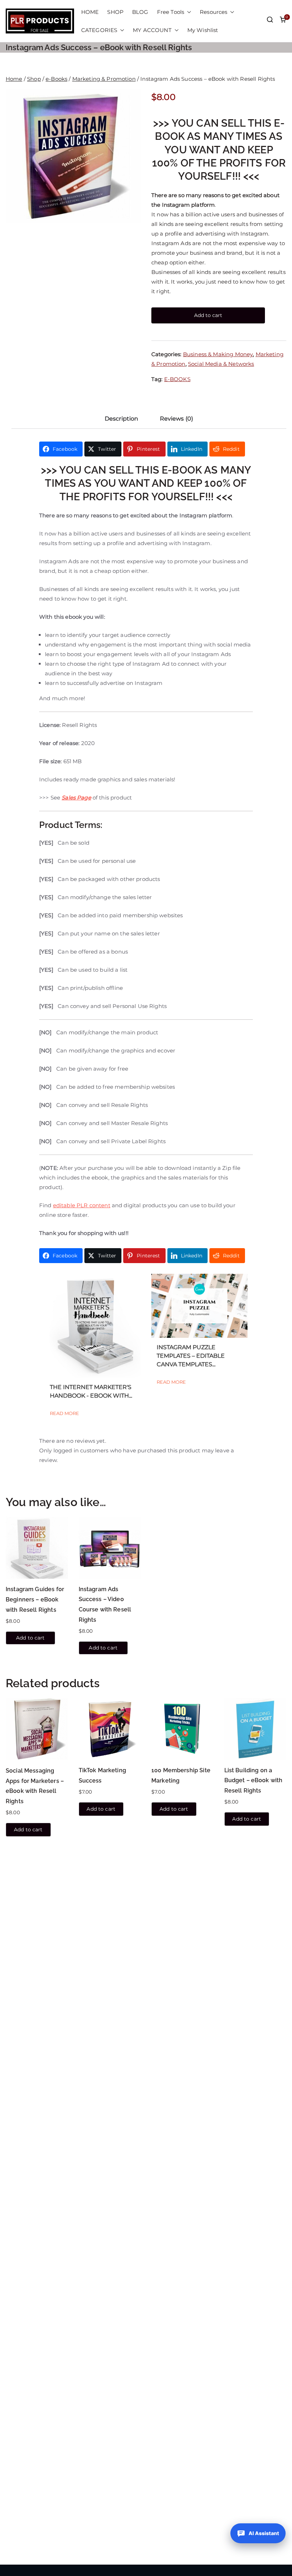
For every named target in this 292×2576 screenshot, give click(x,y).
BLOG (140, 12)
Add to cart (208, 315)
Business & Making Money (218, 354)
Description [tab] (122, 419)
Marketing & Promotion (104, 79)
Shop (34, 79)
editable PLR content (82, 1205)
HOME (90, 12)
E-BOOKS (177, 379)
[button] (188, 12)
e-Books (56, 79)
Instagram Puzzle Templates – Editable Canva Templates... (191, 1356)
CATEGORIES (99, 30)
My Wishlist (203, 30)
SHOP (115, 12)
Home (14, 79)
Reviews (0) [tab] (177, 419)
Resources (213, 12)
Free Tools (171, 12)
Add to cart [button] (30, 1638)
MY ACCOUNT (152, 30)
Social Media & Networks (221, 364)
